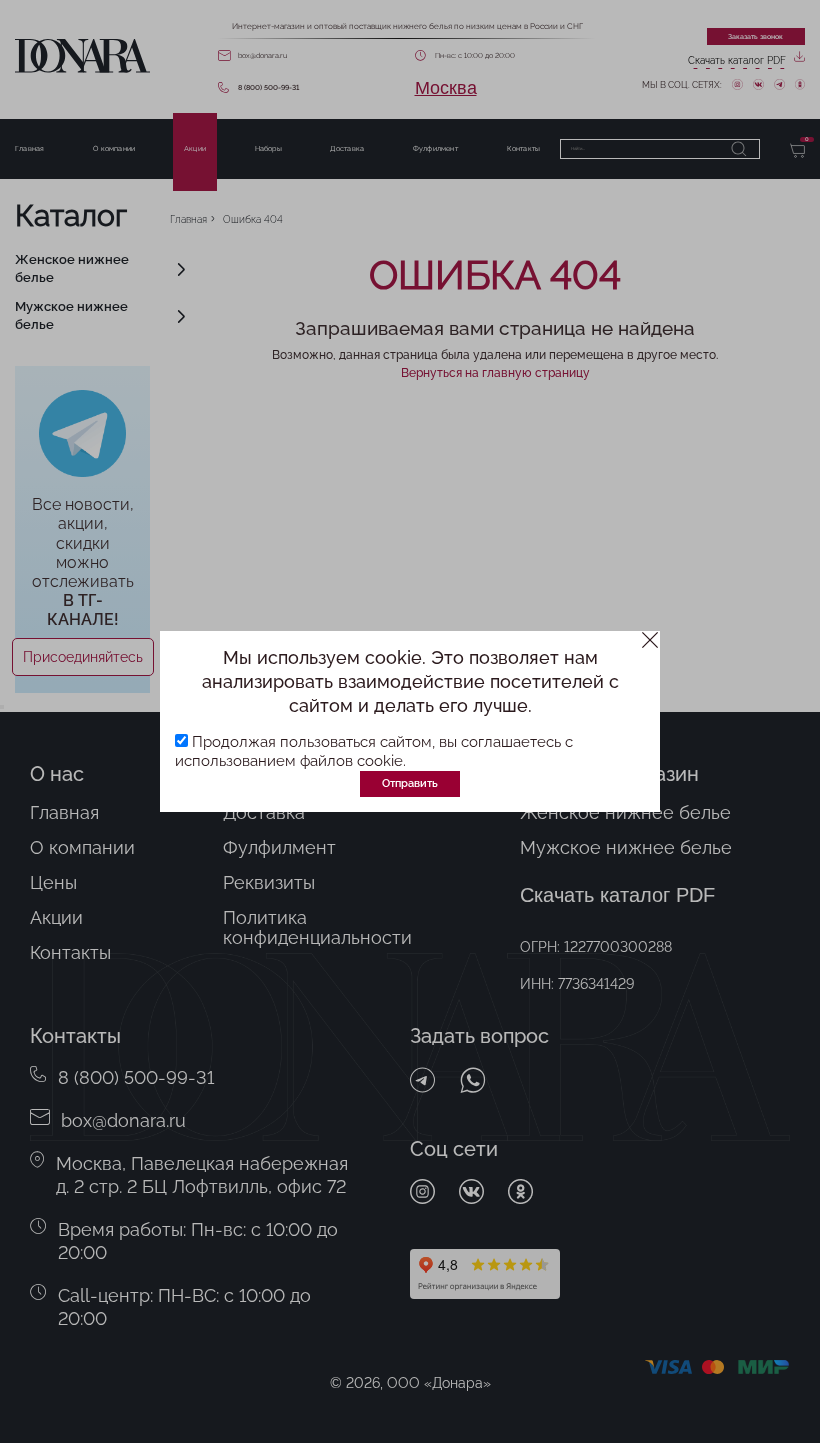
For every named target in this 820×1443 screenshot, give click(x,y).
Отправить (410, 783)
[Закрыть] (650, 640)
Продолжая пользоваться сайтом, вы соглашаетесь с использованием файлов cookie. (374, 751)
